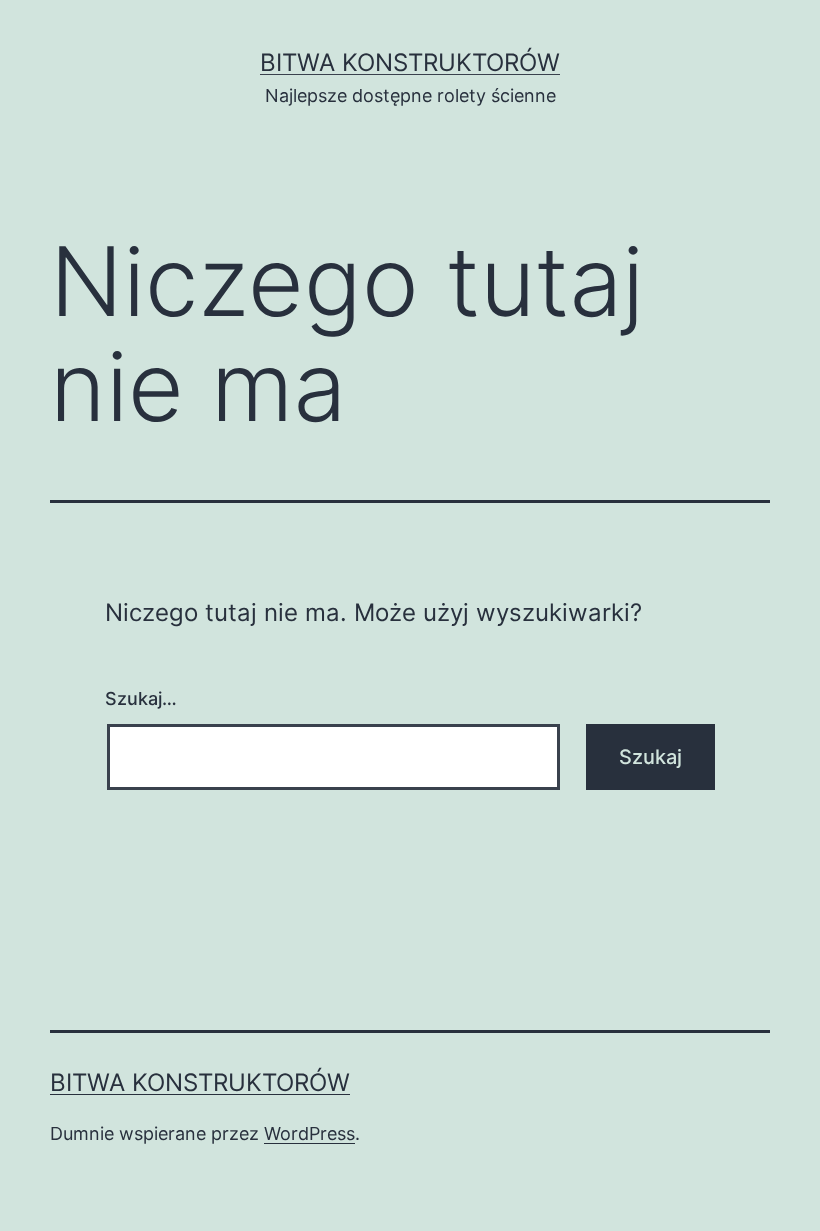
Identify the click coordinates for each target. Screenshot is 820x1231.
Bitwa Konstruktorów (410, 62)
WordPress (309, 1133)
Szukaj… (141, 698)
